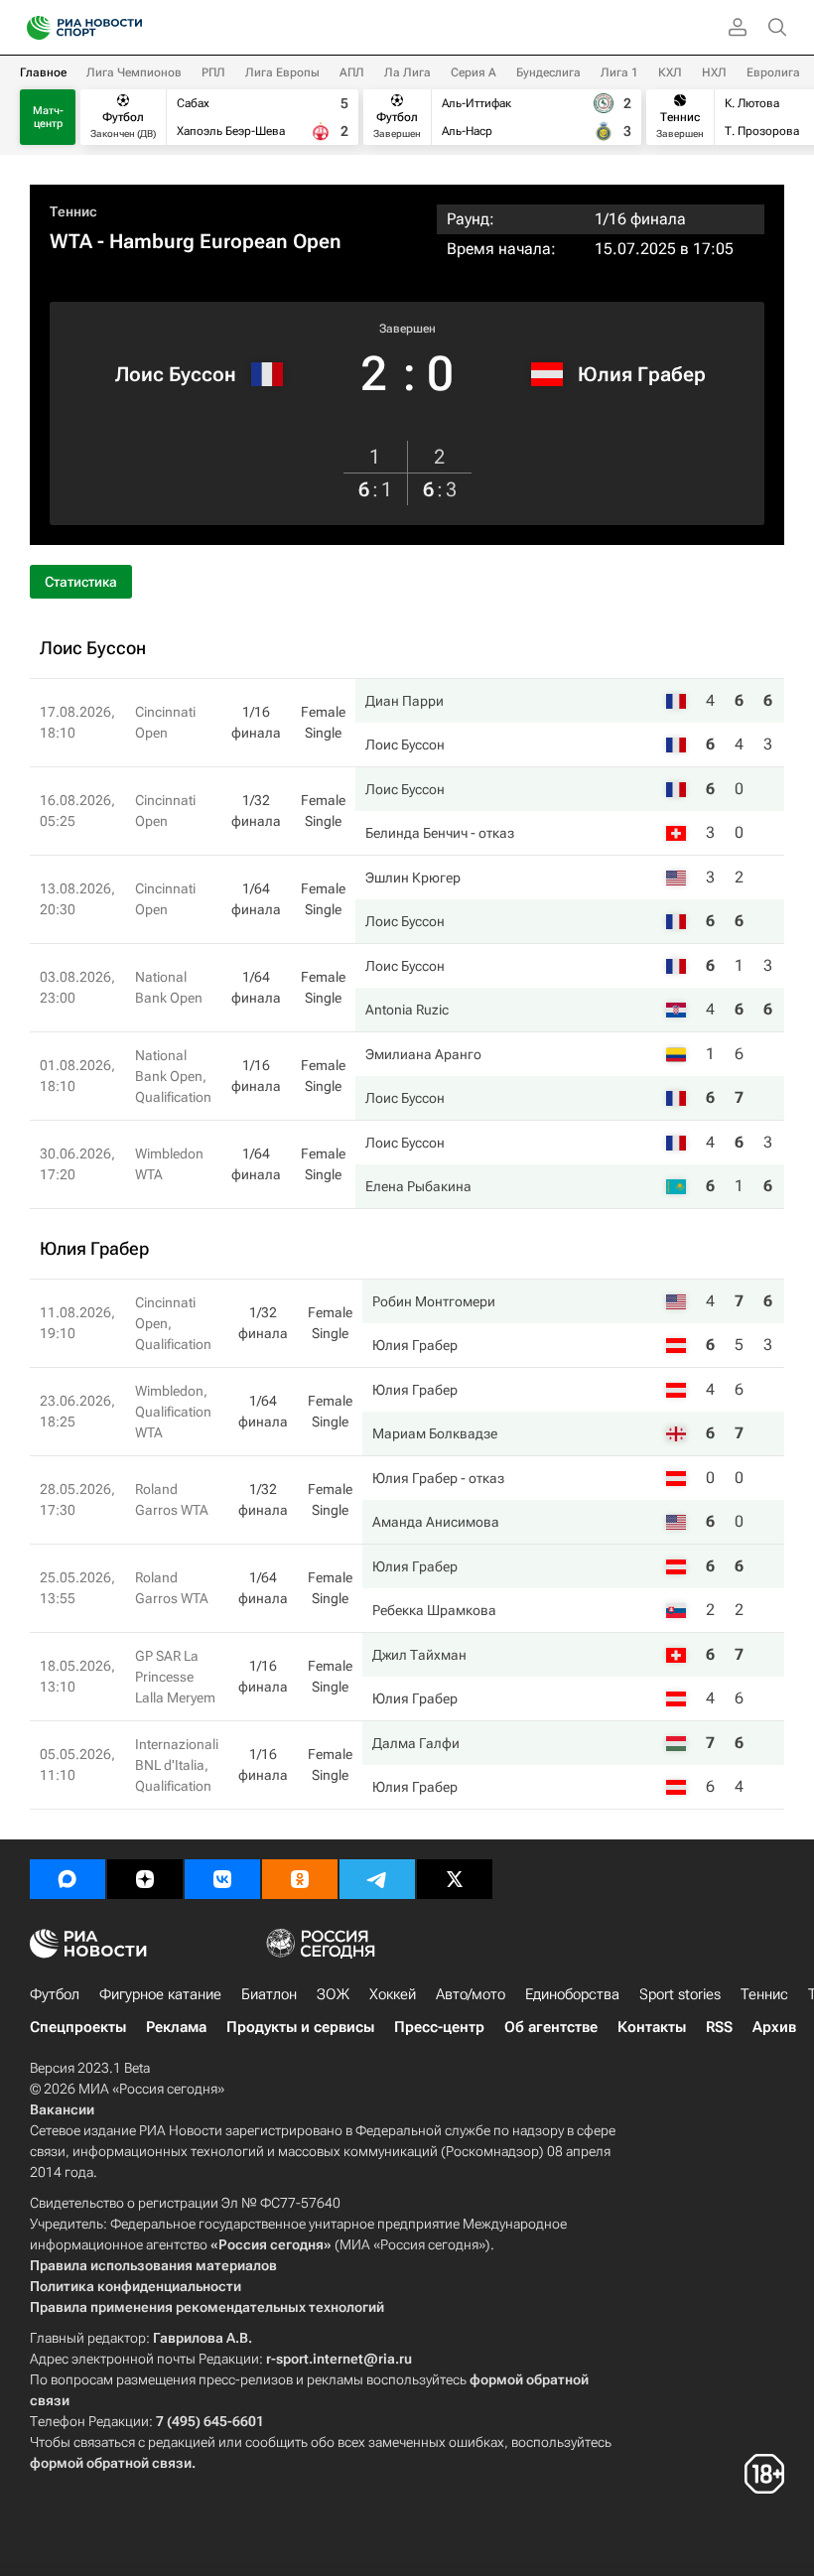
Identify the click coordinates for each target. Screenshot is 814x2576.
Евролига (773, 72)
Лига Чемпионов (134, 72)
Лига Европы (282, 72)
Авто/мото (471, 1994)
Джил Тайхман (419, 1655)
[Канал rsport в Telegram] (377, 1879)
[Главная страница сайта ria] (32, 28)
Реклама (176, 2027)
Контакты (652, 2027)
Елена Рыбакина (418, 1186)
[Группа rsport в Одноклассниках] (300, 1879)
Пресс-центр (439, 2027)
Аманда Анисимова (436, 1522)
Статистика (81, 582)
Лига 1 (619, 72)
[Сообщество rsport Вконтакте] (222, 1879)
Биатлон (269, 1994)
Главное (43, 72)
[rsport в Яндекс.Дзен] (145, 1879)
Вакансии (62, 2109)
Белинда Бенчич (416, 833)
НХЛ (714, 72)
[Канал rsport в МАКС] (68, 1879)
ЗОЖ (333, 1994)
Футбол (55, 1994)
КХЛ (670, 72)
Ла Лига (407, 72)
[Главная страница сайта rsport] (129, 28)
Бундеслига (548, 72)
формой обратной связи (111, 2463)
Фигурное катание (160, 1994)
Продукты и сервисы (300, 2027)
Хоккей (393, 1994)
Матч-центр (48, 117)
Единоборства (572, 1994)
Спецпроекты (78, 2027)
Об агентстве (551, 2027)
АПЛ (352, 72)
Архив (774, 2027)
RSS (719, 2027)
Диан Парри (405, 701)
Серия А (474, 72)
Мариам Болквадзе (435, 1433)
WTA (71, 241)
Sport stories (680, 1994)
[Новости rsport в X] (455, 1879)
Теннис (73, 211)
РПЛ (213, 72)
